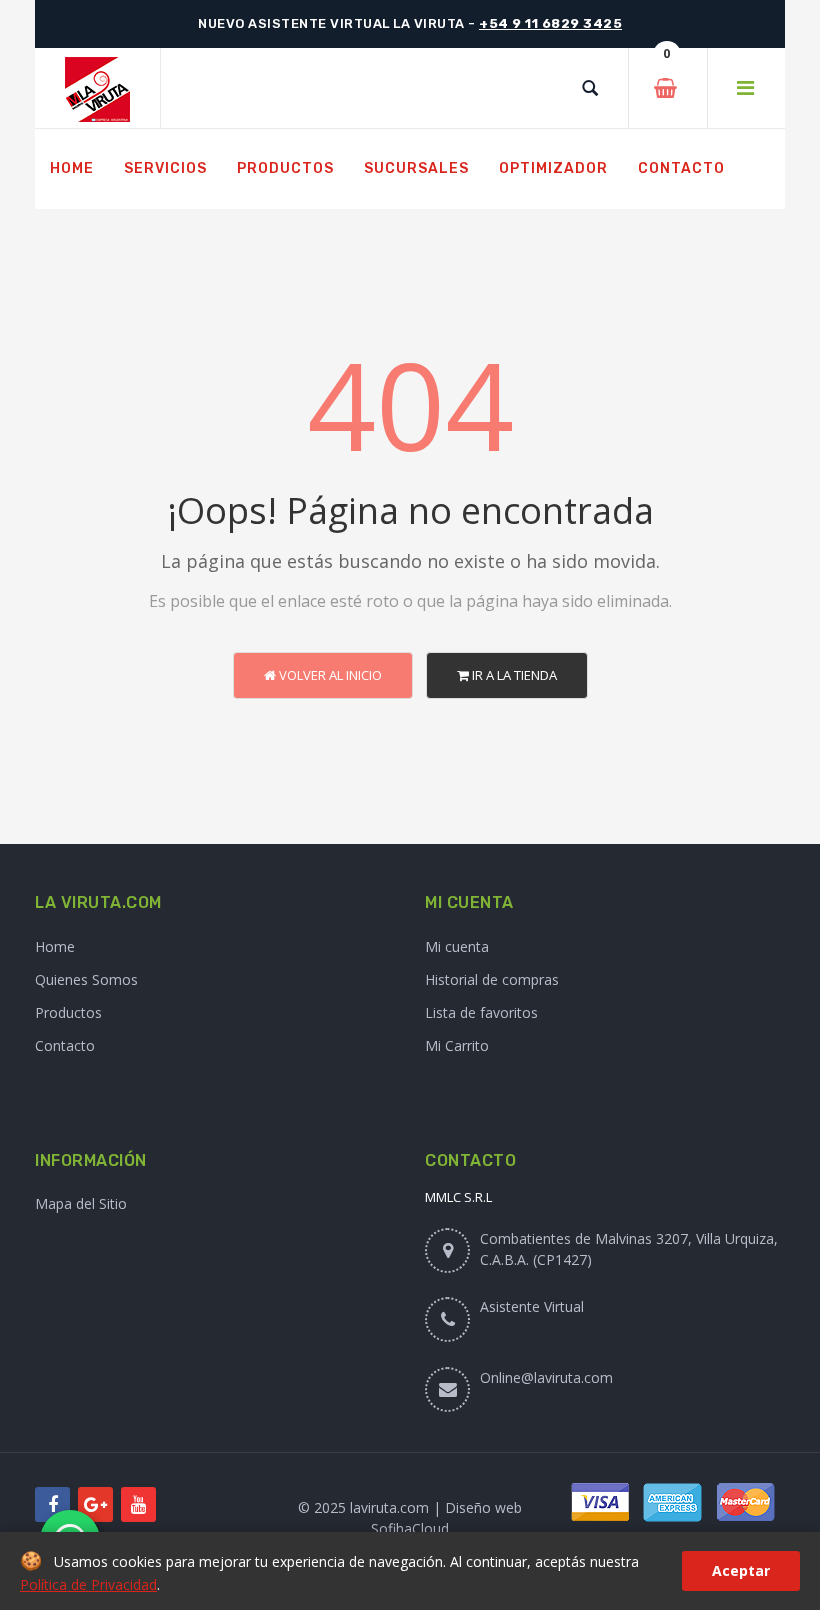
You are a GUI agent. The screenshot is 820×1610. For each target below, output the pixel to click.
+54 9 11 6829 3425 (550, 23)
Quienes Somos (86, 979)
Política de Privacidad (88, 1584)
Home (55, 946)
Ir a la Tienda (513, 675)
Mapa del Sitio (81, 1203)
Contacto (65, 1045)
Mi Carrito (457, 1045)
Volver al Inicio (329, 675)
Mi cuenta (457, 946)
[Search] (590, 88)
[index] (97, 88)
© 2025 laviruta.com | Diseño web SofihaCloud (410, 1518)
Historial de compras (492, 979)
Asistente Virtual (532, 1306)
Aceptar (741, 1570)
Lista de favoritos (481, 1012)
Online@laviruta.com (546, 1377)
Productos (68, 1012)
